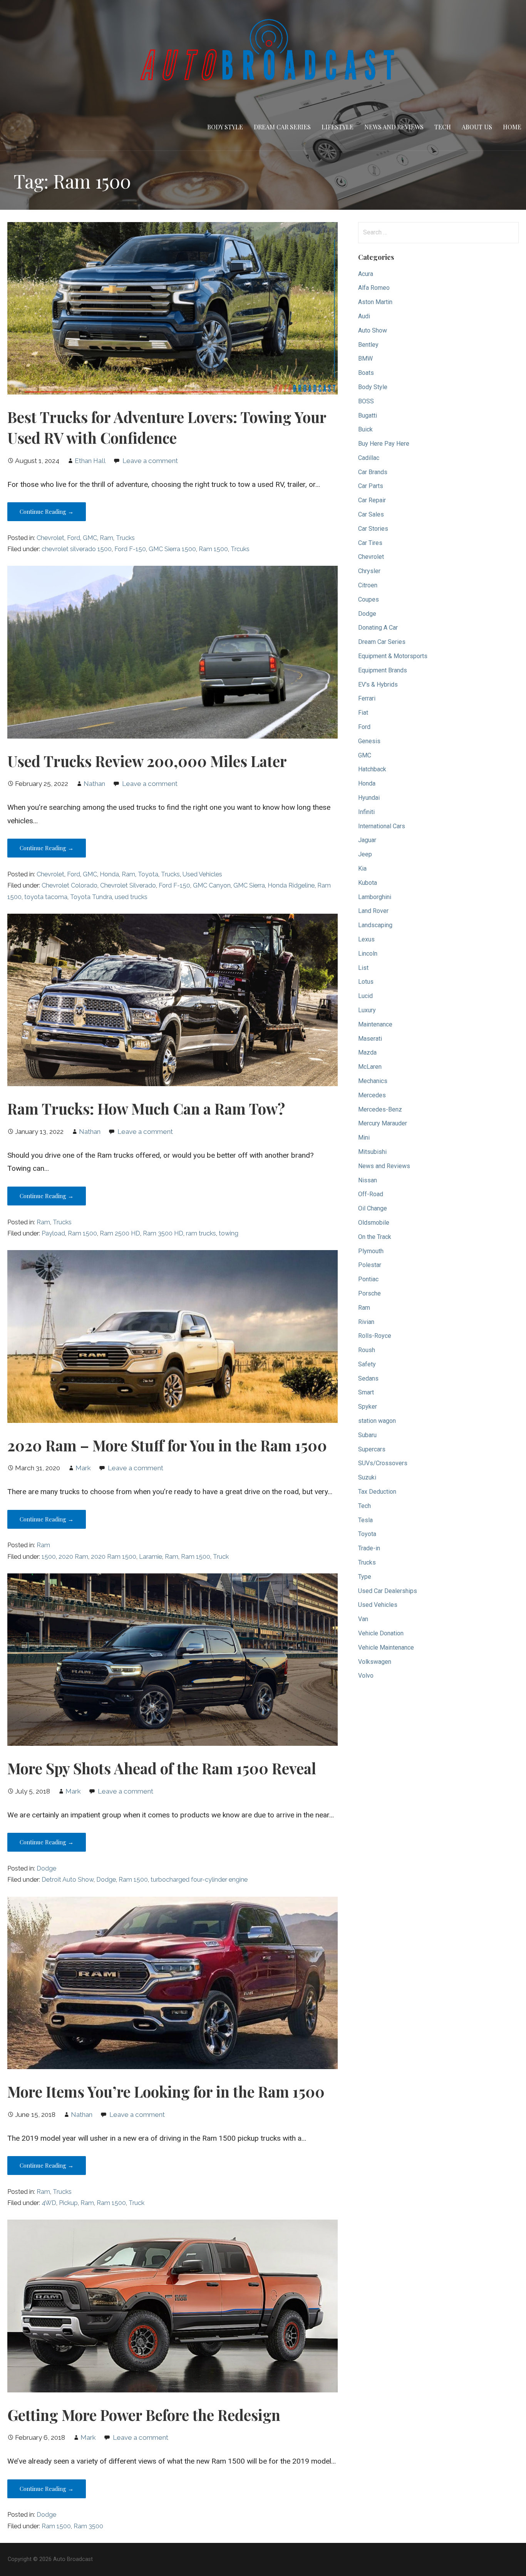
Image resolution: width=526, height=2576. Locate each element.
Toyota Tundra (91, 897)
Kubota (368, 883)
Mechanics (373, 1081)
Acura (366, 274)
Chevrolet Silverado (128, 885)
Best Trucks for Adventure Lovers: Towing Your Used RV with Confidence (167, 427)
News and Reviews (394, 127)
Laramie (151, 1557)
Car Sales (371, 514)
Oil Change (373, 1208)
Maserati (370, 1039)
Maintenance (375, 1024)
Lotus (366, 982)
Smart (366, 1392)
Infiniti (366, 812)
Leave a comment (150, 461)
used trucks (131, 897)
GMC (90, 538)
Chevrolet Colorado (70, 885)
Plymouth (371, 1251)
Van (363, 1619)
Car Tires (370, 543)
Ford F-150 (130, 549)
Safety (367, 1364)
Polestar (370, 1265)
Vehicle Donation (381, 1633)
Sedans (368, 1378)
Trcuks (240, 549)
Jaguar (367, 840)
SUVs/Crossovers (383, 1463)
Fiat (363, 713)
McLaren (370, 1067)
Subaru (367, 1435)
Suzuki (367, 1477)
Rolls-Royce (375, 1336)
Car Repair (372, 500)
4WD (49, 2203)
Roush (367, 1350)
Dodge (46, 1868)
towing (229, 1233)
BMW (365, 359)
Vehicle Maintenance (386, 1647)
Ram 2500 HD (120, 1233)
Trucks (125, 538)
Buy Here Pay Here (384, 444)
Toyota (148, 874)
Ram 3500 (88, 2526)
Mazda (367, 1052)
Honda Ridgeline (291, 885)
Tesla (365, 1520)
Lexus (366, 939)
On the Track (375, 1237)
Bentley (368, 345)
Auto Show (373, 330)
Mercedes (372, 1095)
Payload (53, 1233)
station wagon (377, 1421)
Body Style (225, 127)
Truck (221, 1557)
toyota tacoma (46, 897)
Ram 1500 (213, 549)
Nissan (368, 1180)
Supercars (372, 1449)
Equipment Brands (383, 670)
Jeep (365, 854)
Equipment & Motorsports (393, 656)
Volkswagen (375, 1662)
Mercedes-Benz (380, 1109)
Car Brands (373, 472)
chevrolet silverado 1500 (77, 549)
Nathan (94, 784)
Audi (364, 316)
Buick (365, 429)
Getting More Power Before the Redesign (144, 2415)
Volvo (366, 1676)
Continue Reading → (47, 512)
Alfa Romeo (374, 288)
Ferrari (367, 698)
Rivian (366, 1322)
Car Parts (371, 486)
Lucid (365, 996)
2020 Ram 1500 (114, 1557)
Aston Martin (375, 302)
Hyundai (369, 798)
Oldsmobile (374, 1223)
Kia (362, 868)
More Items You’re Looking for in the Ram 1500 (166, 2091)
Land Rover (373, 911)
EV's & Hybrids (378, 685)
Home (512, 127)
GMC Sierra (249, 885)
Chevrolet (50, 538)
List (363, 968)
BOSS (366, 401)
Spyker (368, 1407)
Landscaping (375, 925)
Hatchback (372, 769)
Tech (443, 127)
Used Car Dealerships (388, 1591)
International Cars (382, 826)
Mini (364, 1138)
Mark (83, 1468)
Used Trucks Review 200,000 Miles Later (147, 761)
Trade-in (369, 1548)
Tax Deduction (377, 1492)
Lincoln (368, 954)
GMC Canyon (212, 885)
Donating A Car (378, 628)
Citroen (368, 585)
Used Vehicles (202, 874)
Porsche (369, 1293)
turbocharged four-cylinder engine (199, 1880)
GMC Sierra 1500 (172, 549)
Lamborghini (375, 897)
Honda (109, 874)
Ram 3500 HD (163, 1233)
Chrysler (369, 571)
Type (365, 1577)
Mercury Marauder (383, 1123)
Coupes (369, 599)
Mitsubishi (372, 1152)
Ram (106, 538)
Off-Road (371, 1194)
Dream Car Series (282, 127)
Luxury (367, 1010)
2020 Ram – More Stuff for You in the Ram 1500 (167, 1445)
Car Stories (373, 529)
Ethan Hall (90, 461)
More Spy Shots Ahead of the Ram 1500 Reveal (162, 1768)
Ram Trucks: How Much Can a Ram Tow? (146, 1108)
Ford (74, 538)
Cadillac (369, 458)
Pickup (68, 2203)
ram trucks (201, 1233)
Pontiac (368, 1279)
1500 (49, 1557)
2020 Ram (73, 1557)
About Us (477, 127)
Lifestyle (338, 127)
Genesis (369, 741)
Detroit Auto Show (68, 1880)
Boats (366, 373)
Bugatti (368, 415)
